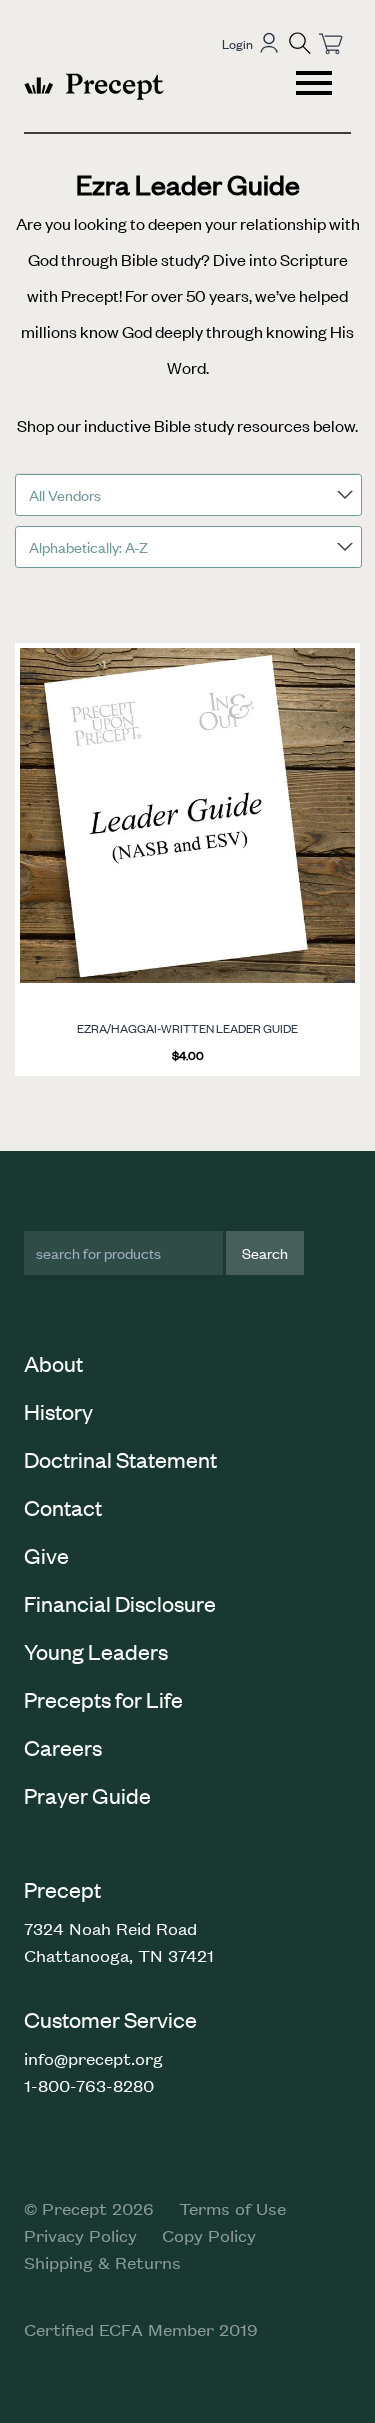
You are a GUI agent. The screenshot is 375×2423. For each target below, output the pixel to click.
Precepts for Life (103, 1699)
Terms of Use (232, 2208)
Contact (63, 1507)
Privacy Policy (80, 2235)
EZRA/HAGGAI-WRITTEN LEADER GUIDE (187, 1028)
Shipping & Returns (102, 2262)
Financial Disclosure (120, 1603)
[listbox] (188, 495)
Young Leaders (96, 1651)
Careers (63, 1747)
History (58, 1411)
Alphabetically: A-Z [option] (88, 546)
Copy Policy (209, 2235)
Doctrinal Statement (120, 1459)
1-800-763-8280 (89, 2085)
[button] (300, 43)
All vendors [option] (65, 494)
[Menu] (316, 86)
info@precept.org (93, 2058)
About (53, 1363)
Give (46, 1555)
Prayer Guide (87, 1795)
